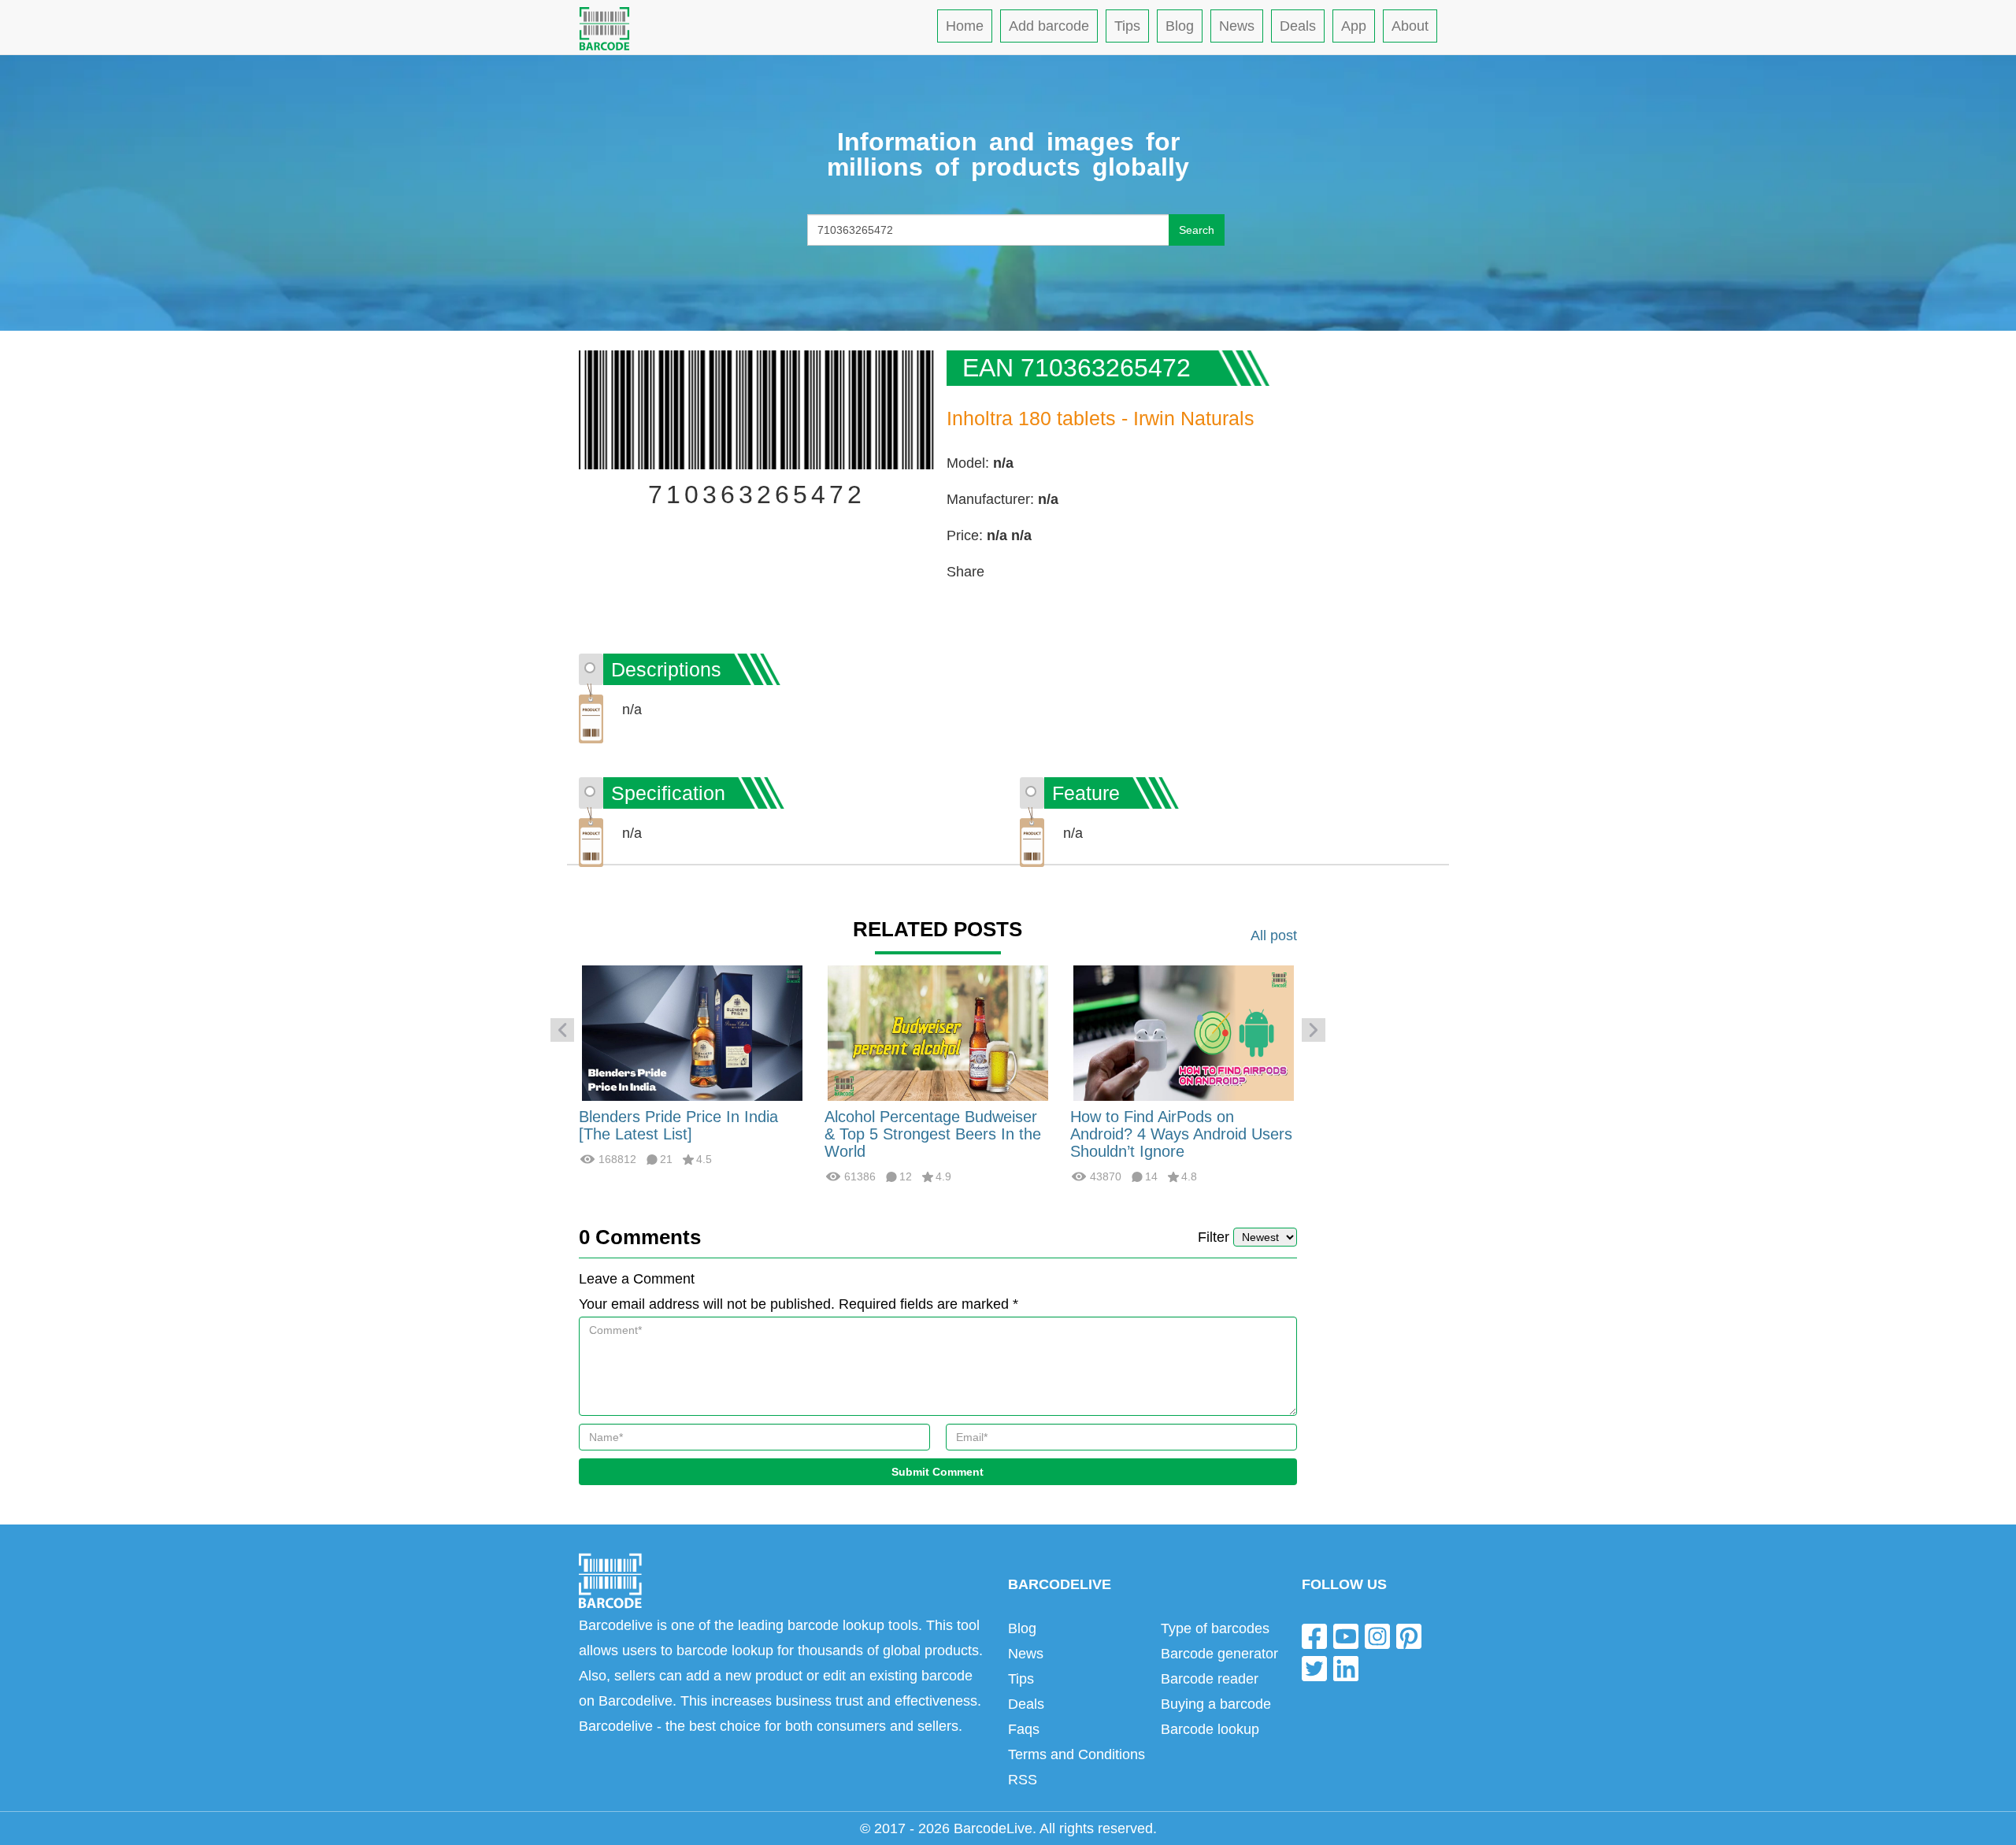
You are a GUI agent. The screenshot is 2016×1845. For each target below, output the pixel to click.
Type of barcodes (1215, 1628)
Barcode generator (1219, 1654)
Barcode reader (1210, 1679)
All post (1274, 935)
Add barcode (1049, 26)
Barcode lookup (1210, 1729)
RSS (1023, 1780)
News (1237, 26)
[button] (562, 1030)
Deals (1298, 26)
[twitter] (1314, 1668)
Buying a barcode (1216, 1704)
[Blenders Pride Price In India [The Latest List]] (692, 1032)
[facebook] (1314, 1635)
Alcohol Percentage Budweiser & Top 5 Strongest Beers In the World (933, 1134)
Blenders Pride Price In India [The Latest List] (678, 1125)
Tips (1127, 26)
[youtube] (1346, 1635)
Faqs (1024, 1729)
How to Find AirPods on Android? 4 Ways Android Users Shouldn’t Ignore (1181, 1134)
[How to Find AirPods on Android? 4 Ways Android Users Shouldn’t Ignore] (1184, 1032)
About (1410, 26)
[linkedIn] (1346, 1668)
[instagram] (1377, 1635)
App (1354, 26)
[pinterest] (1409, 1635)
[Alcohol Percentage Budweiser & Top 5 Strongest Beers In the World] (938, 1032)
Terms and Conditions (1077, 1754)
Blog (1180, 26)
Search (1197, 230)
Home (965, 26)
